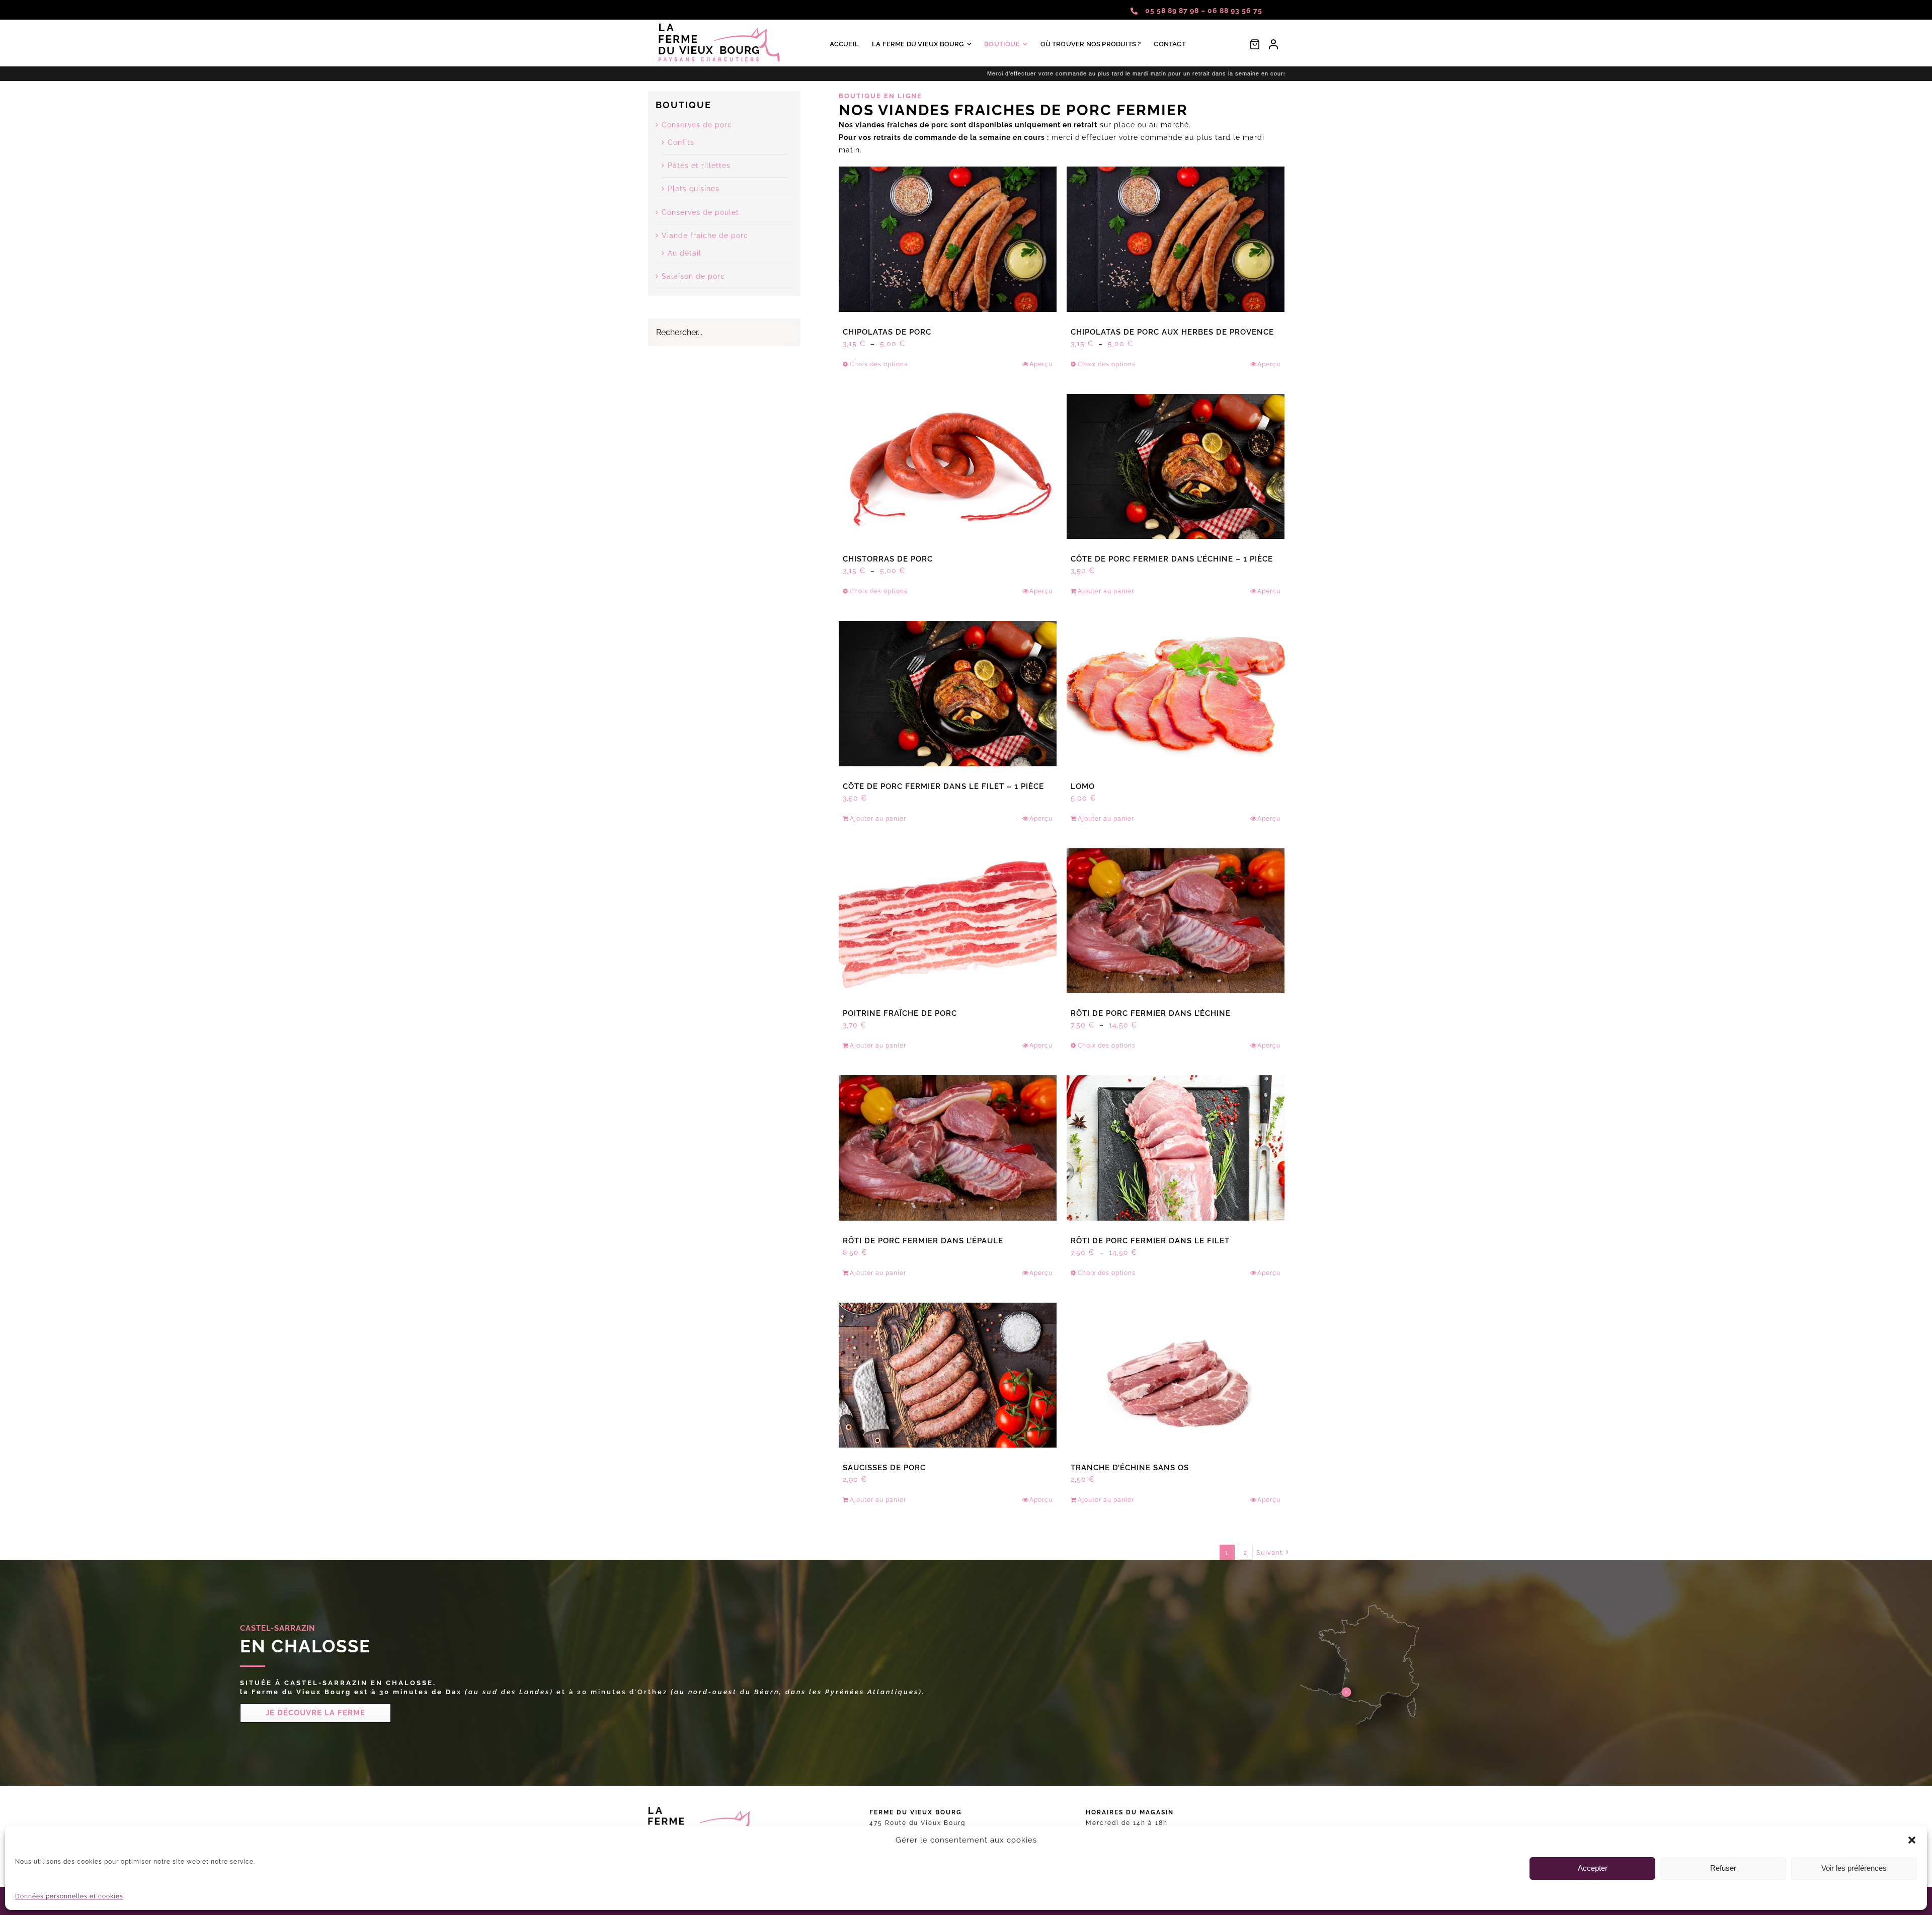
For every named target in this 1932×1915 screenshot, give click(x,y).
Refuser (1723, 1868)
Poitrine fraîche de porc (900, 1013)
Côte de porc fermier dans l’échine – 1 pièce (1172, 559)
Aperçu (1041, 364)
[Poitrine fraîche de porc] (948, 921)
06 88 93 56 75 (1235, 11)
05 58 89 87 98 (1173, 11)
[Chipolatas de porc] (948, 239)
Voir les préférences (1854, 1868)
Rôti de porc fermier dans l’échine (1151, 1013)
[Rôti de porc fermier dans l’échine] (1176, 921)
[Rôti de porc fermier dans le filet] (1176, 1148)
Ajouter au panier (1106, 591)
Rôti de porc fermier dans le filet (1150, 1241)
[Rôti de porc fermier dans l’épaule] (948, 1148)
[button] (1912, 1840)
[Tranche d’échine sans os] (1176, 1375)
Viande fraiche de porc (705, 235)
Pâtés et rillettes (699, 166)
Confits (681, 142)
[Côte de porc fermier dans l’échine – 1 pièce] (1176, 467)
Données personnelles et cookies (69, 1896)
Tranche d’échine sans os (1130, 1468)
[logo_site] (720, 27)
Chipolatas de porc (887, 332)
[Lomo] (1176, 694)
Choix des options (879, 364)
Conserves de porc (697, 125)
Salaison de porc (693, 276)
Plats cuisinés (694, 189)
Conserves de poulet (700, 212)
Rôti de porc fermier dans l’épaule (923, 1241)
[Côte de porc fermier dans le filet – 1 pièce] (948, 694)
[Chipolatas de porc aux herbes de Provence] (1176, 239)
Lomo (1083, 786)
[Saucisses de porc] (948, 1375)
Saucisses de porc (884, 1468)
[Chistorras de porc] (948, 467)
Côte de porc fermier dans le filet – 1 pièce (943, 786)
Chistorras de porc (888, 559)
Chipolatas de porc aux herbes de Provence (1172, 332)
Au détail (685, 253)
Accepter (1593, 1868)
